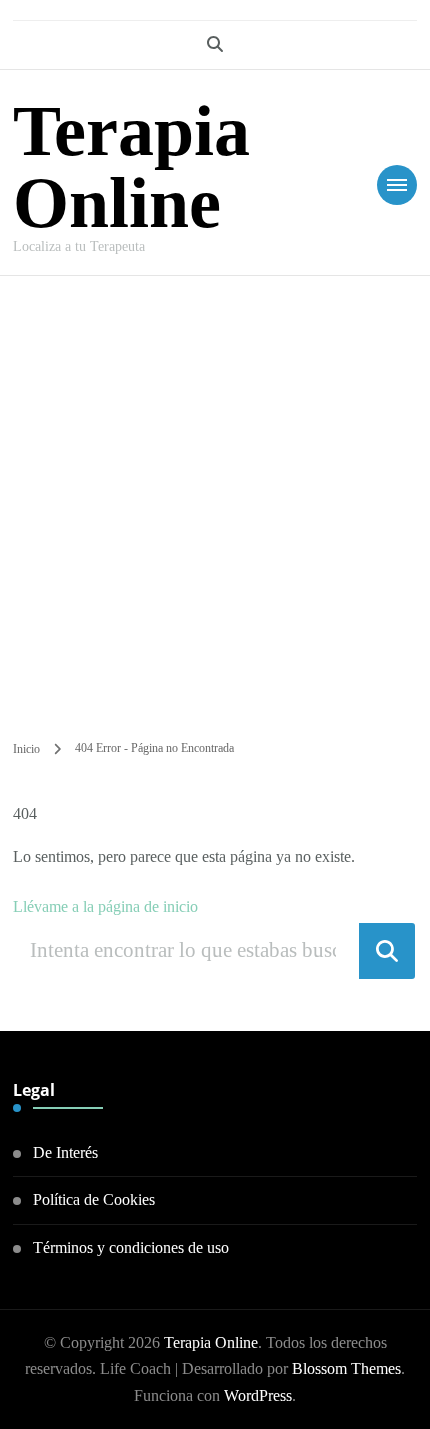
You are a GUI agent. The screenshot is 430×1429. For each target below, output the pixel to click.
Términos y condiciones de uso (131, 1247)
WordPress (258, 1395)
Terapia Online (131, 167)
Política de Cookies (94, 1199)
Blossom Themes (346, 1368)
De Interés (65, 1152)
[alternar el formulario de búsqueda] (215, 44)
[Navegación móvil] (397, 185)
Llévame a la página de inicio (105, 906)
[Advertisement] (215, 501)
